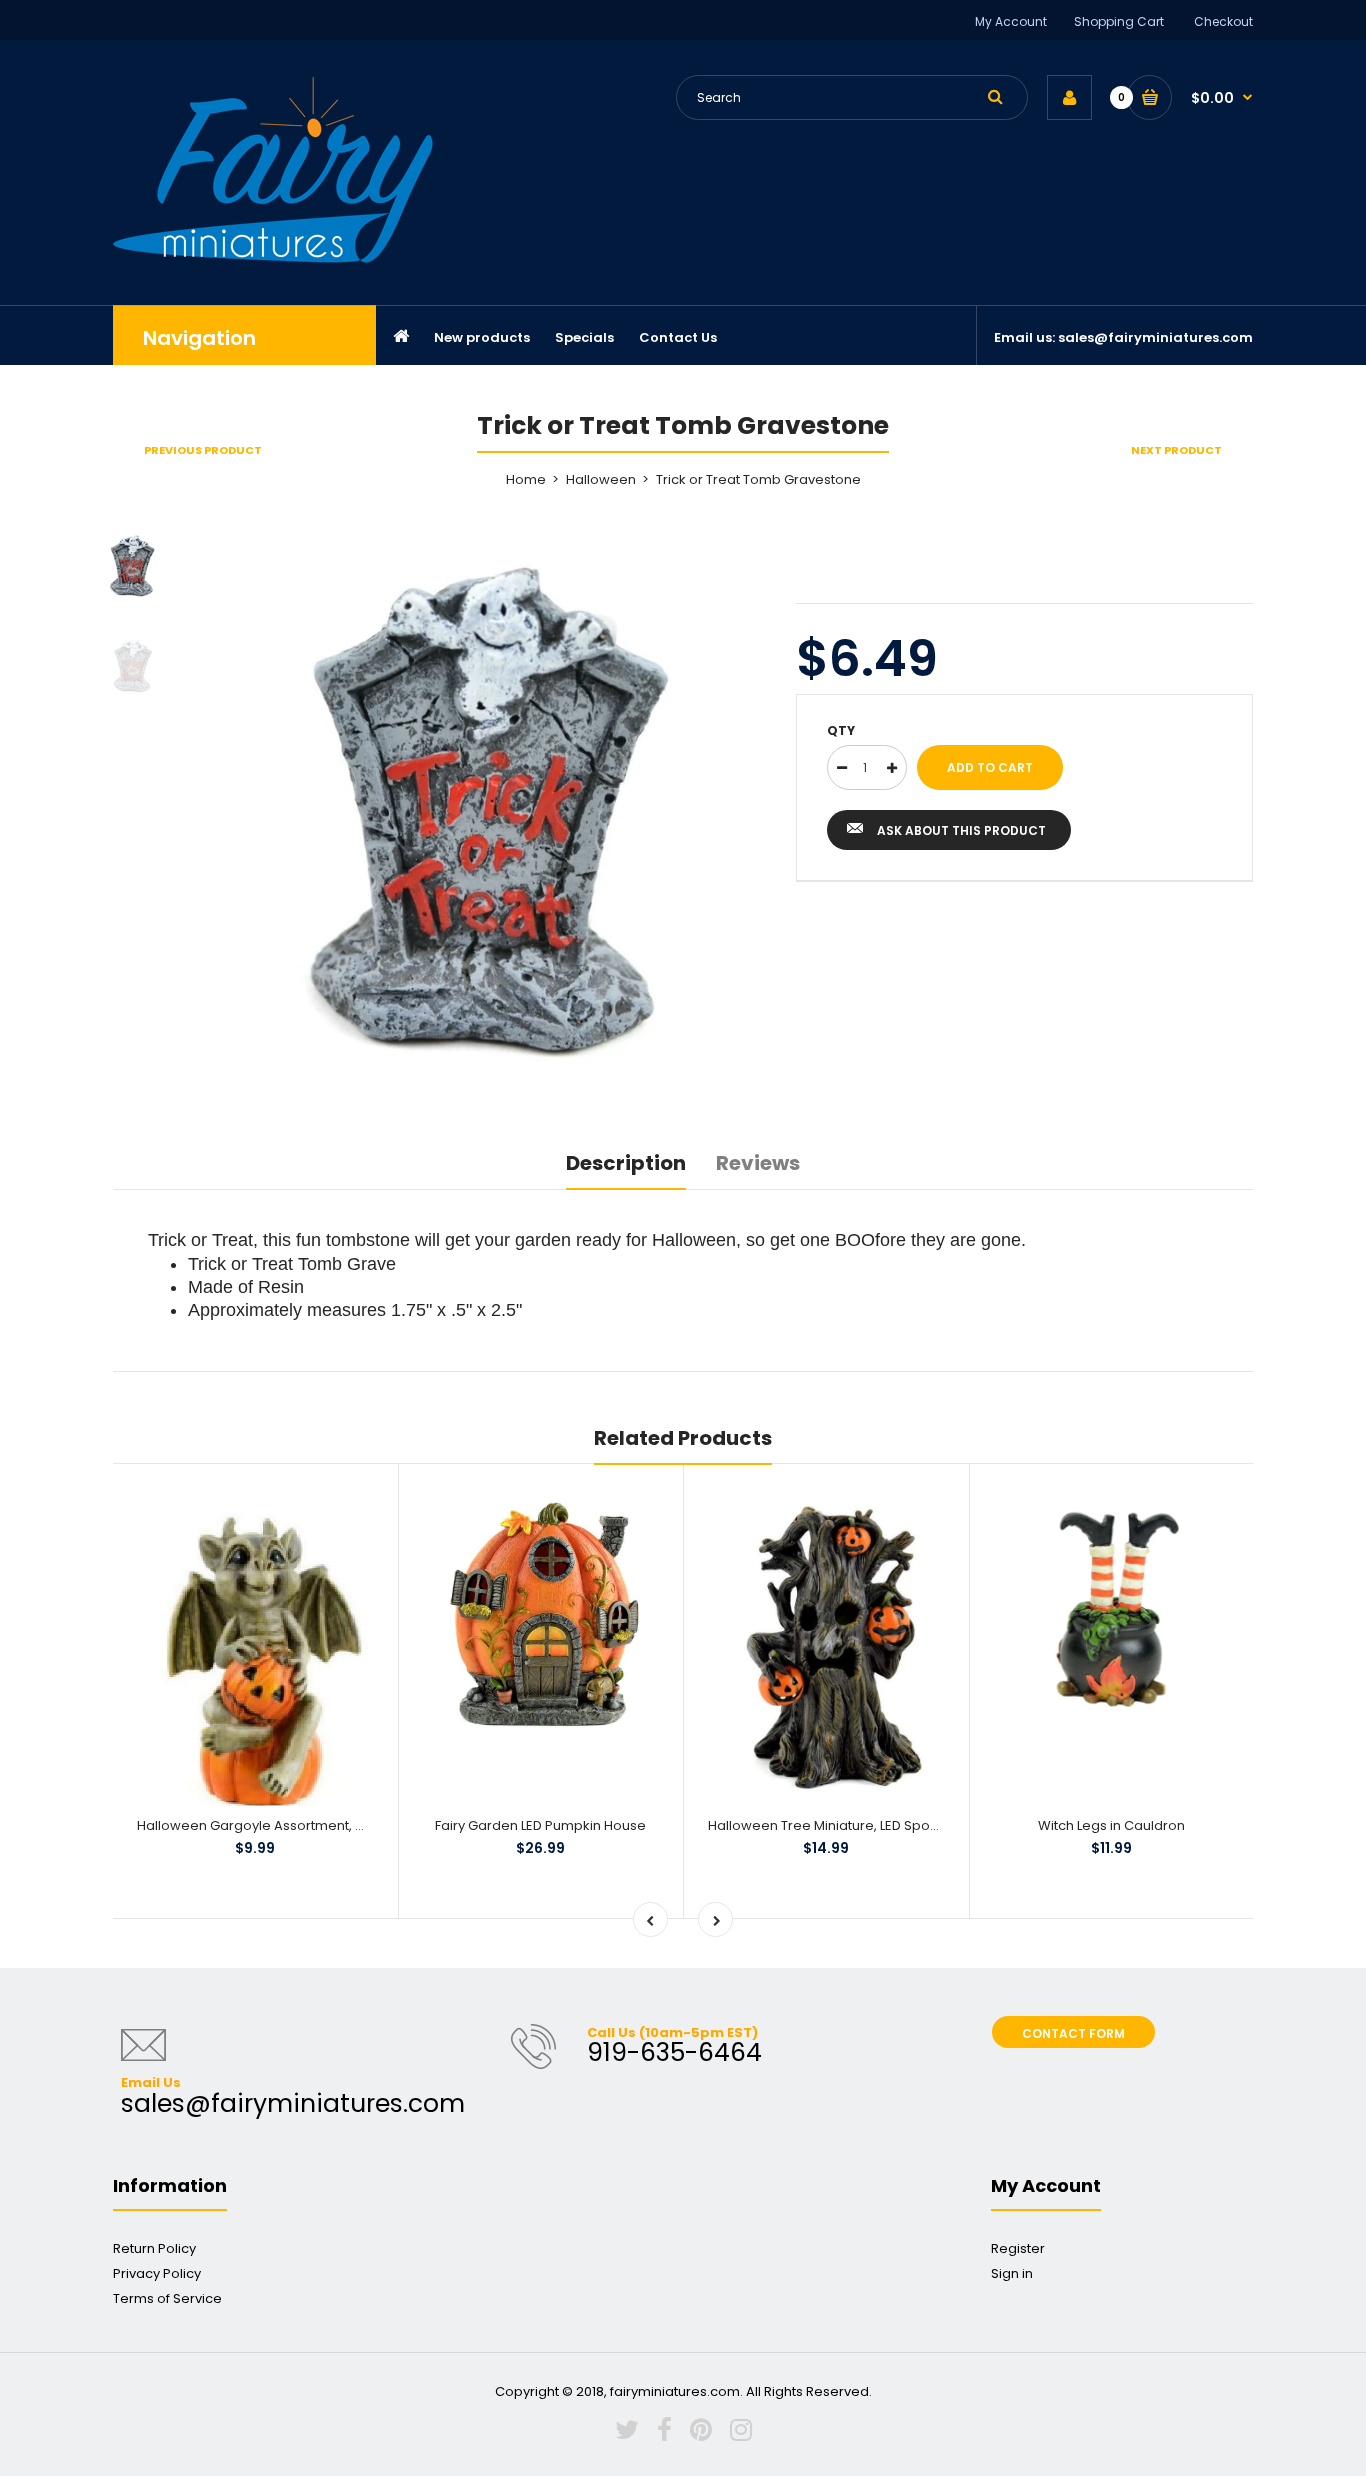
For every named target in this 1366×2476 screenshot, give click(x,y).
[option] (489, 812)
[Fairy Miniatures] (273, 258)
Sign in (1012, 2273)
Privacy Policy (157, 2273)
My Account (1011, 21)
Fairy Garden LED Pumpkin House (540, 1825)
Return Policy (154, 2248)
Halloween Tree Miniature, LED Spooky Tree (847, 1825)
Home (526, 479)
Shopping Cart (1119, 21)
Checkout (1223, 21)
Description (626, 1163)
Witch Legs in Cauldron (1111, 1825)
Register (1018, 2248)
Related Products (683, 1438)
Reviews (758, 1163)
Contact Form (1073, 2033)
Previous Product (203, 450)
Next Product (1176, 450)
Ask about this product (961, 830)
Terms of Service (167, 2298)
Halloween (601, 479)
